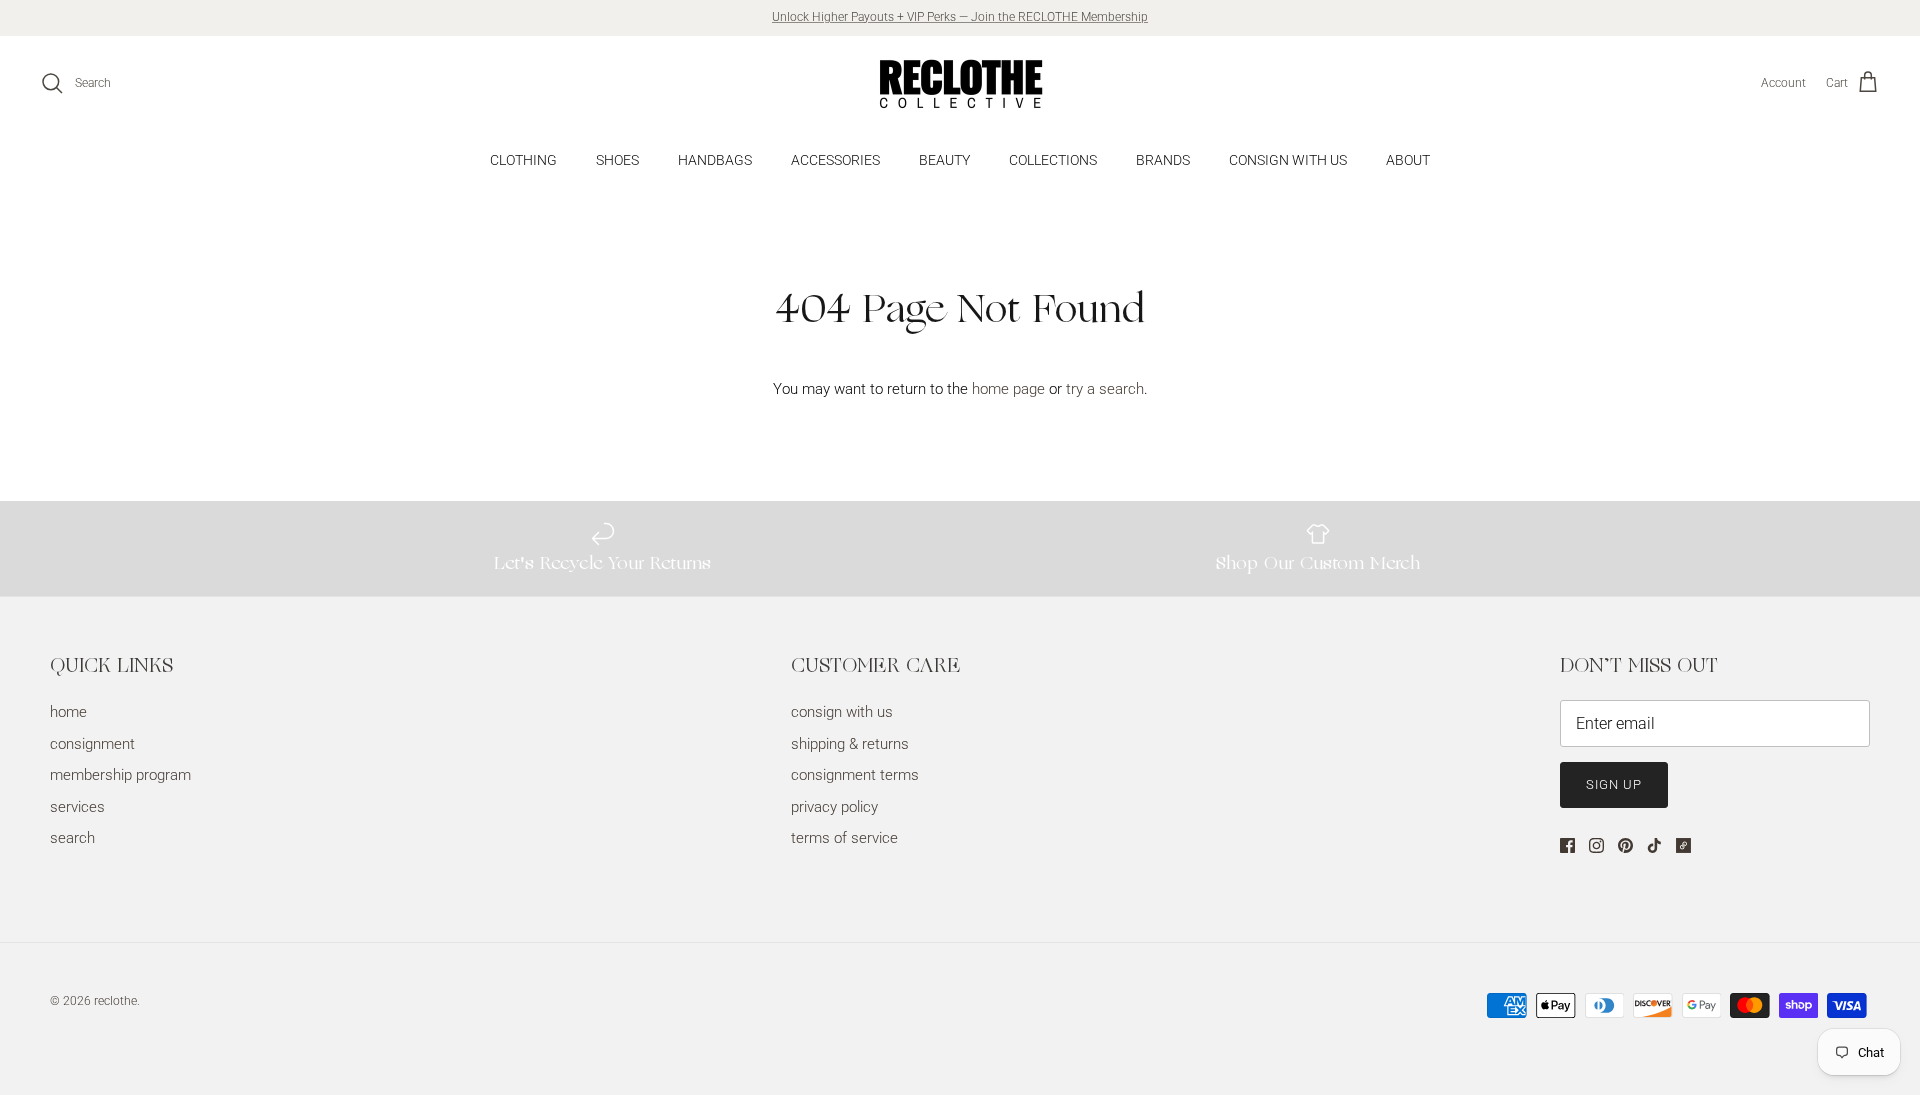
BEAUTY (944, 160)
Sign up (1614, 784)
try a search (1105, 389)
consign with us (842, 712)
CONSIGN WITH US (1288, 160)
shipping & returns (850, 744)
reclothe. (117, 1001)
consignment (92, 744)
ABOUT (1408, 160)
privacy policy (834, 807)
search (72, 838)
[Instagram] (1596, 845)
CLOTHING (523, 160)
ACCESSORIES (835, 160)
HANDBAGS (715, 160)
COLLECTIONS (1053, 160)
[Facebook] (1567, 845)
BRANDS (1163, 160)
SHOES (617, 160)
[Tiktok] (1654, 845)
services (77, 807)
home (68, 712)
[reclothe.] (960, 83)
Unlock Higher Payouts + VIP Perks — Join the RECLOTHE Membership (960, 17)
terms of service (844, 838)
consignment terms (855, 775)
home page (1008, 389)
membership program (120, 775)
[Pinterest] (1625, 845)
